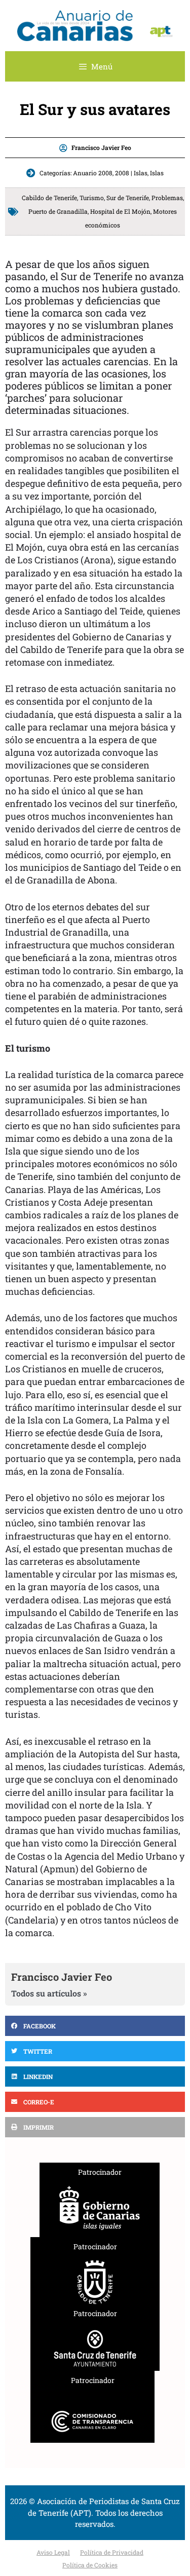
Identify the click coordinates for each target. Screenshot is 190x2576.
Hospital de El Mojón (120, 211)
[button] (95, 2026)
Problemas (167, 198)
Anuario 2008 (93, 173)
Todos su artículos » (49, 1993)
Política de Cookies (90, 2565)
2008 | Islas (131, 173)
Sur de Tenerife (128, 198)
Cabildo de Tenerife (49, 198)
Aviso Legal (53, 2552)
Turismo (92, 198)
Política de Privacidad (112, 2552)
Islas (157, 173)
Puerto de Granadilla (58, 211)
